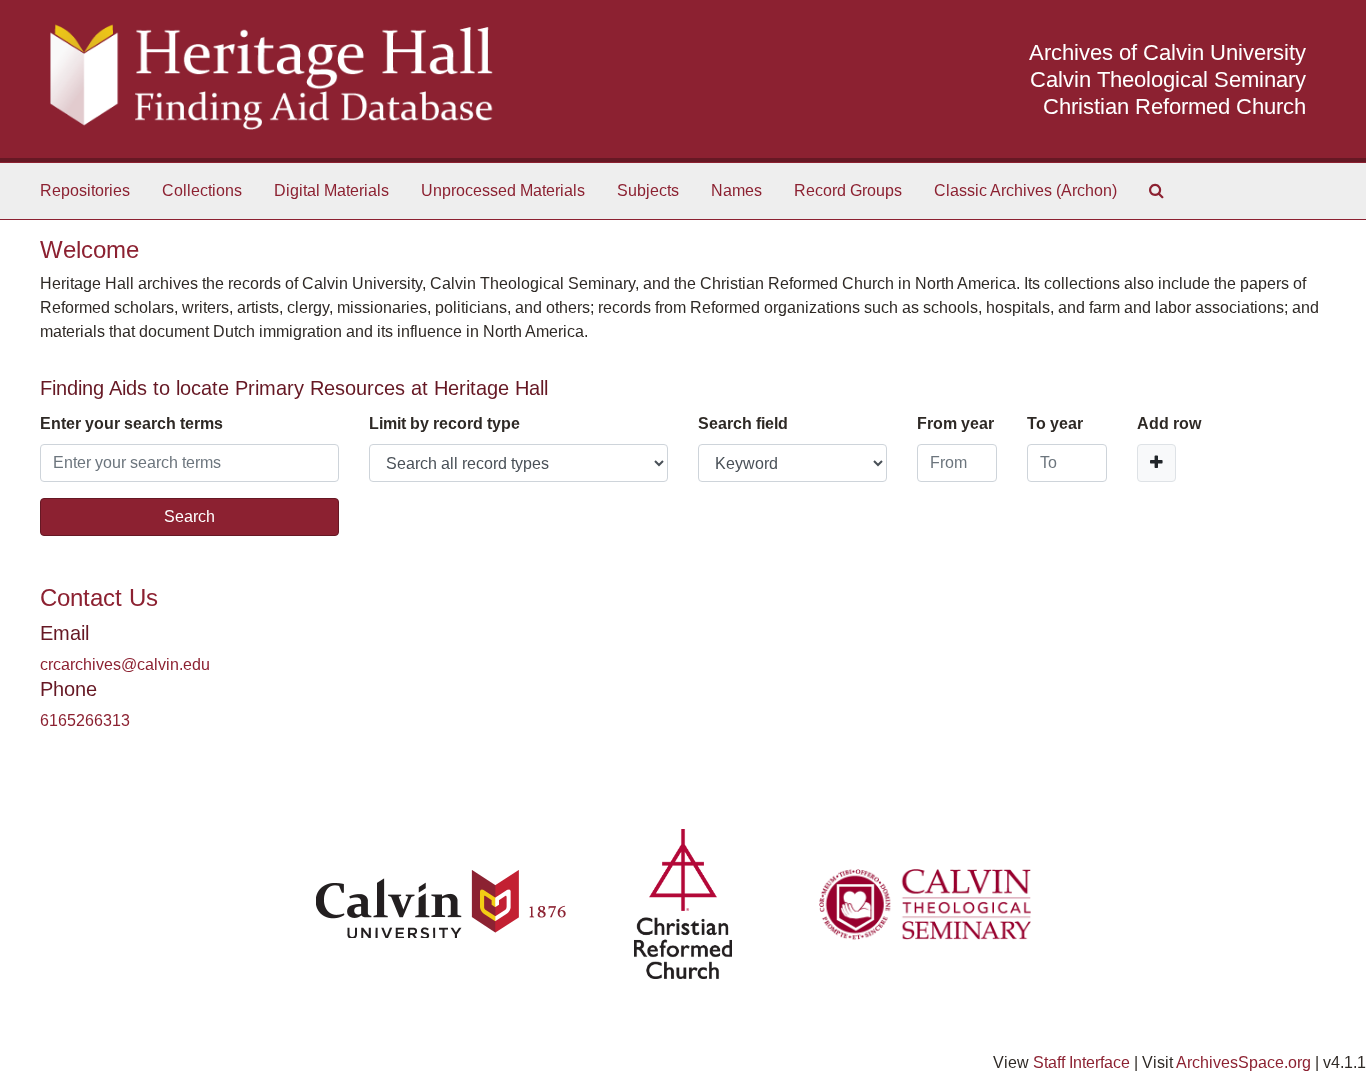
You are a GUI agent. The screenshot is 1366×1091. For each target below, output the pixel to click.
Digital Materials (331, 190)
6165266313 (85, 720)
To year (1055, 423)
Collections (202, 190)
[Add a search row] (1156, 463)
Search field (743, 423)
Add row (1169, 423)
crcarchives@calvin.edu (125, 664)
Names (736, 190)
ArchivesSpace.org (1243, 1062)
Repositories (85, 190)
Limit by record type (444, 423)
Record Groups (848, 190)
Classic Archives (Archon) (1025, 190)
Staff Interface (1081, 1062)
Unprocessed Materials (503, 190)
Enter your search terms (131, 423)
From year (955, 423)
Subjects (648, 190)
